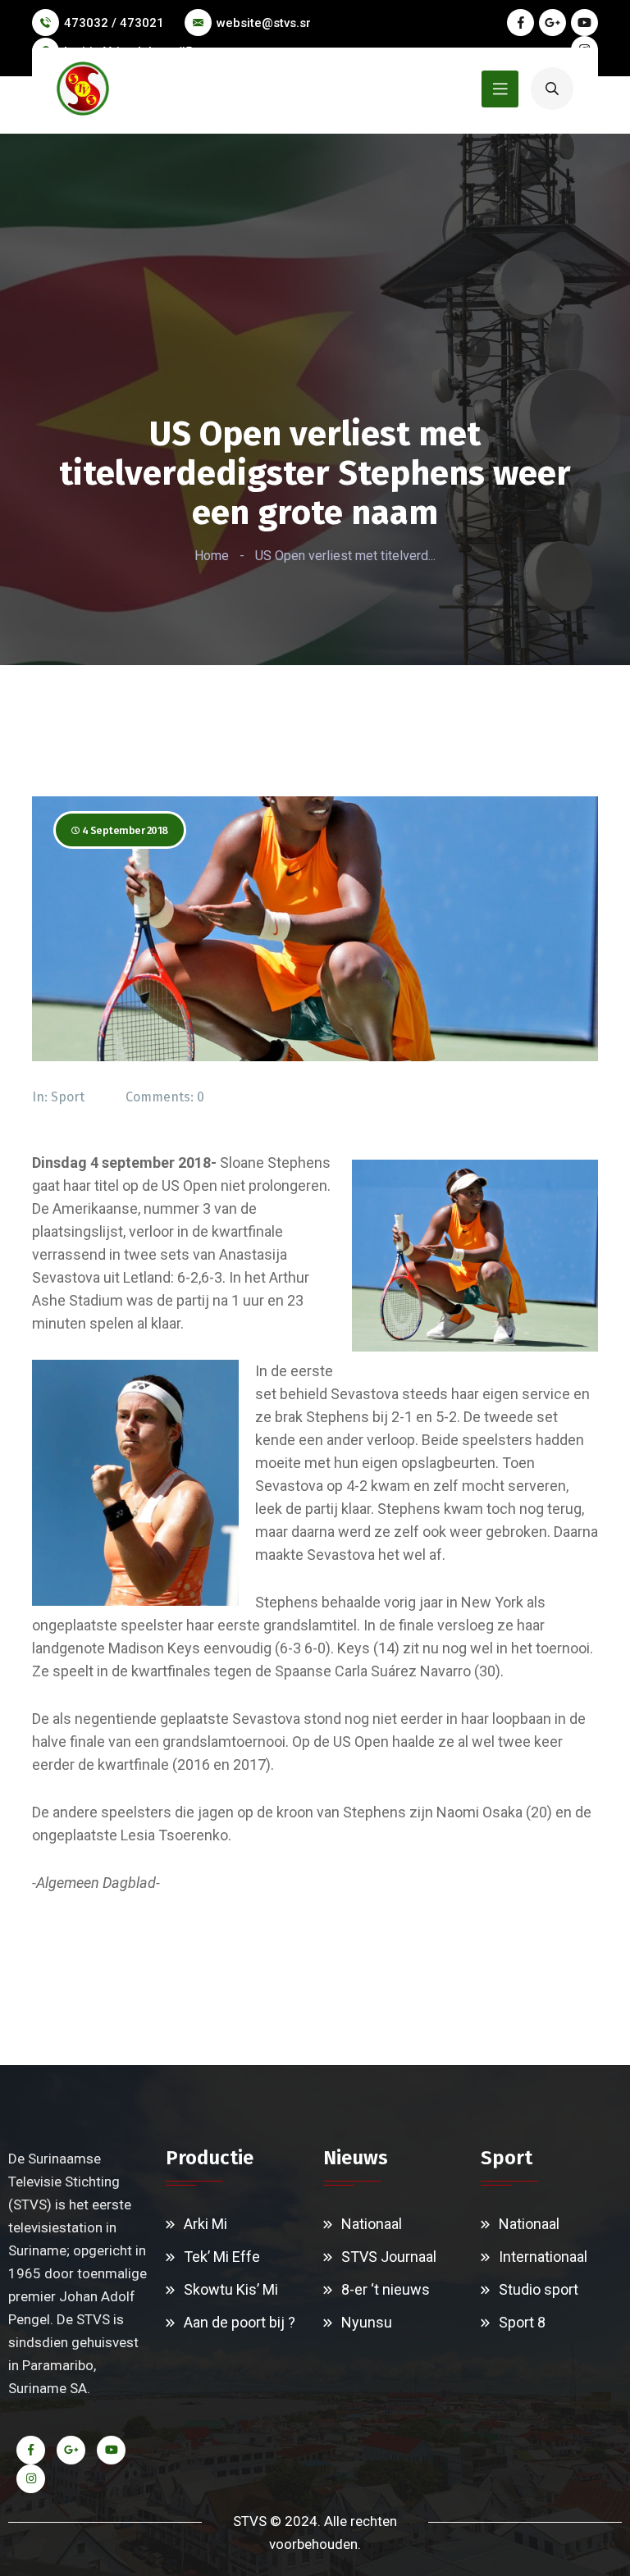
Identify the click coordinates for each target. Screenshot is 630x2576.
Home (212, 556)
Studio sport (539, 2289)
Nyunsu (367, 2322)
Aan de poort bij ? (240, 2322)
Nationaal (372, 2224)
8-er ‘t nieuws (386, 2289)
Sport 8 (522, 2322)
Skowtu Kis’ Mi (231, 2289)
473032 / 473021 (114, 23)
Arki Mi (205, 2224)
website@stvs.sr (264, 23)
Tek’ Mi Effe (222, 2257)
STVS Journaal (389, 2257)
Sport (68, 1097)
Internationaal (543, 2257)
